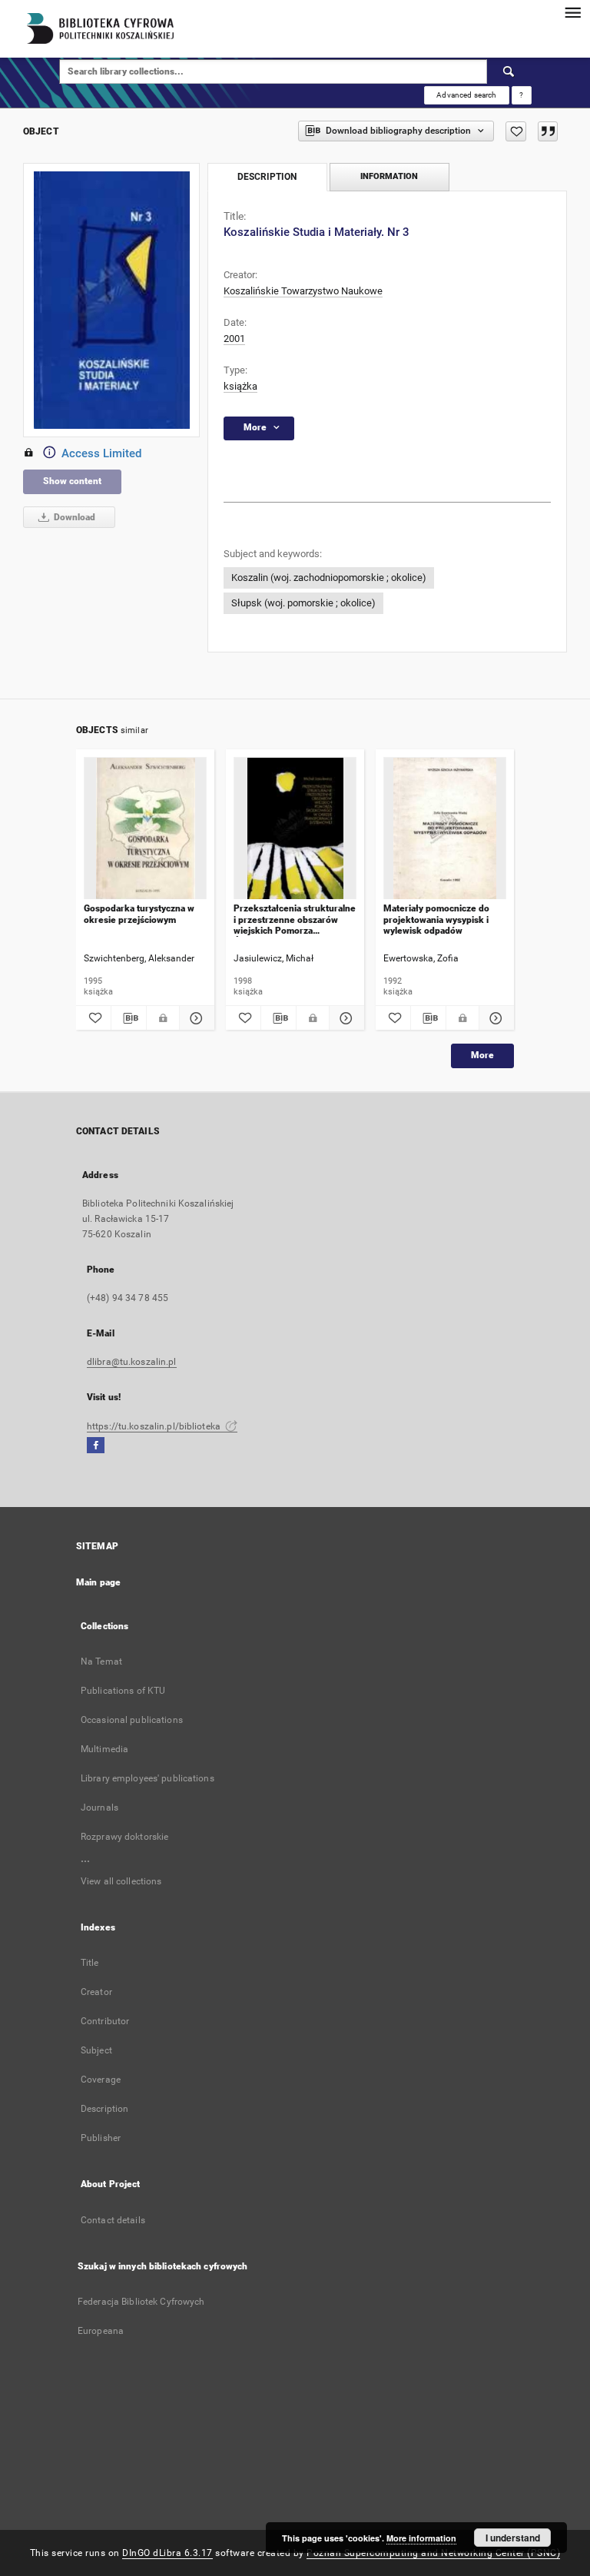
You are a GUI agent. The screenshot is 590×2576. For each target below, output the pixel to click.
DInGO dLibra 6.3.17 (167, 2553)
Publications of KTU (123, 1691)
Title (90, 1963)
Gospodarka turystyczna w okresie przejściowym (139, 914)
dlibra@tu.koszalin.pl (132, 1362)
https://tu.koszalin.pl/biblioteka (155, 1426)
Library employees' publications (147, 1778)
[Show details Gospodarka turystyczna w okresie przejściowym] (195, 1018)
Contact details (113, 2220)
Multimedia (104, 1749)
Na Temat (101, 1661)
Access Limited (101, 453)
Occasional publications (132, 1720)
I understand (513, 2538)
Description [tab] (267, 177)
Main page (98, 1582)
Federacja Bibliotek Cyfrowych (141, 2302)
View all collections (121, 1881)
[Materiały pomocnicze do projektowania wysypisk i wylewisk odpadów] (445, 829)
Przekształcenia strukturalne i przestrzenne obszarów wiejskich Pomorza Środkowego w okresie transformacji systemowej (295, 920)
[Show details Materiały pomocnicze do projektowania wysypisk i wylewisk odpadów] (494, 1018)
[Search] (509, 71)
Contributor (105, 2021)
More (482, 1055)
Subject (96, 2050)
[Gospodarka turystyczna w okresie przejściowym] (145, 829)
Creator (96, 1992)
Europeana (101, 2331)
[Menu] (572, 12)
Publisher (101, 2138)
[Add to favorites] (516, 131)
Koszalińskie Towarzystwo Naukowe (303, 291)
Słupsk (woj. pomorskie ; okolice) (303, 603)
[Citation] (548, 131)
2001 (234, 339)
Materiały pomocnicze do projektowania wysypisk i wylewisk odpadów (436, 920)
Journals (99, 1808)
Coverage (101, 2080)
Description (104, 2109)
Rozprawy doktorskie (124, 1837)
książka (240, 386)
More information (421, 2538)
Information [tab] (389, 176)
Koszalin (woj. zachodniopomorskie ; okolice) (329, 578)
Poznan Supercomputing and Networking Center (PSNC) (433, 2553)
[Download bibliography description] (129, 1018)
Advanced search (466, 95)
